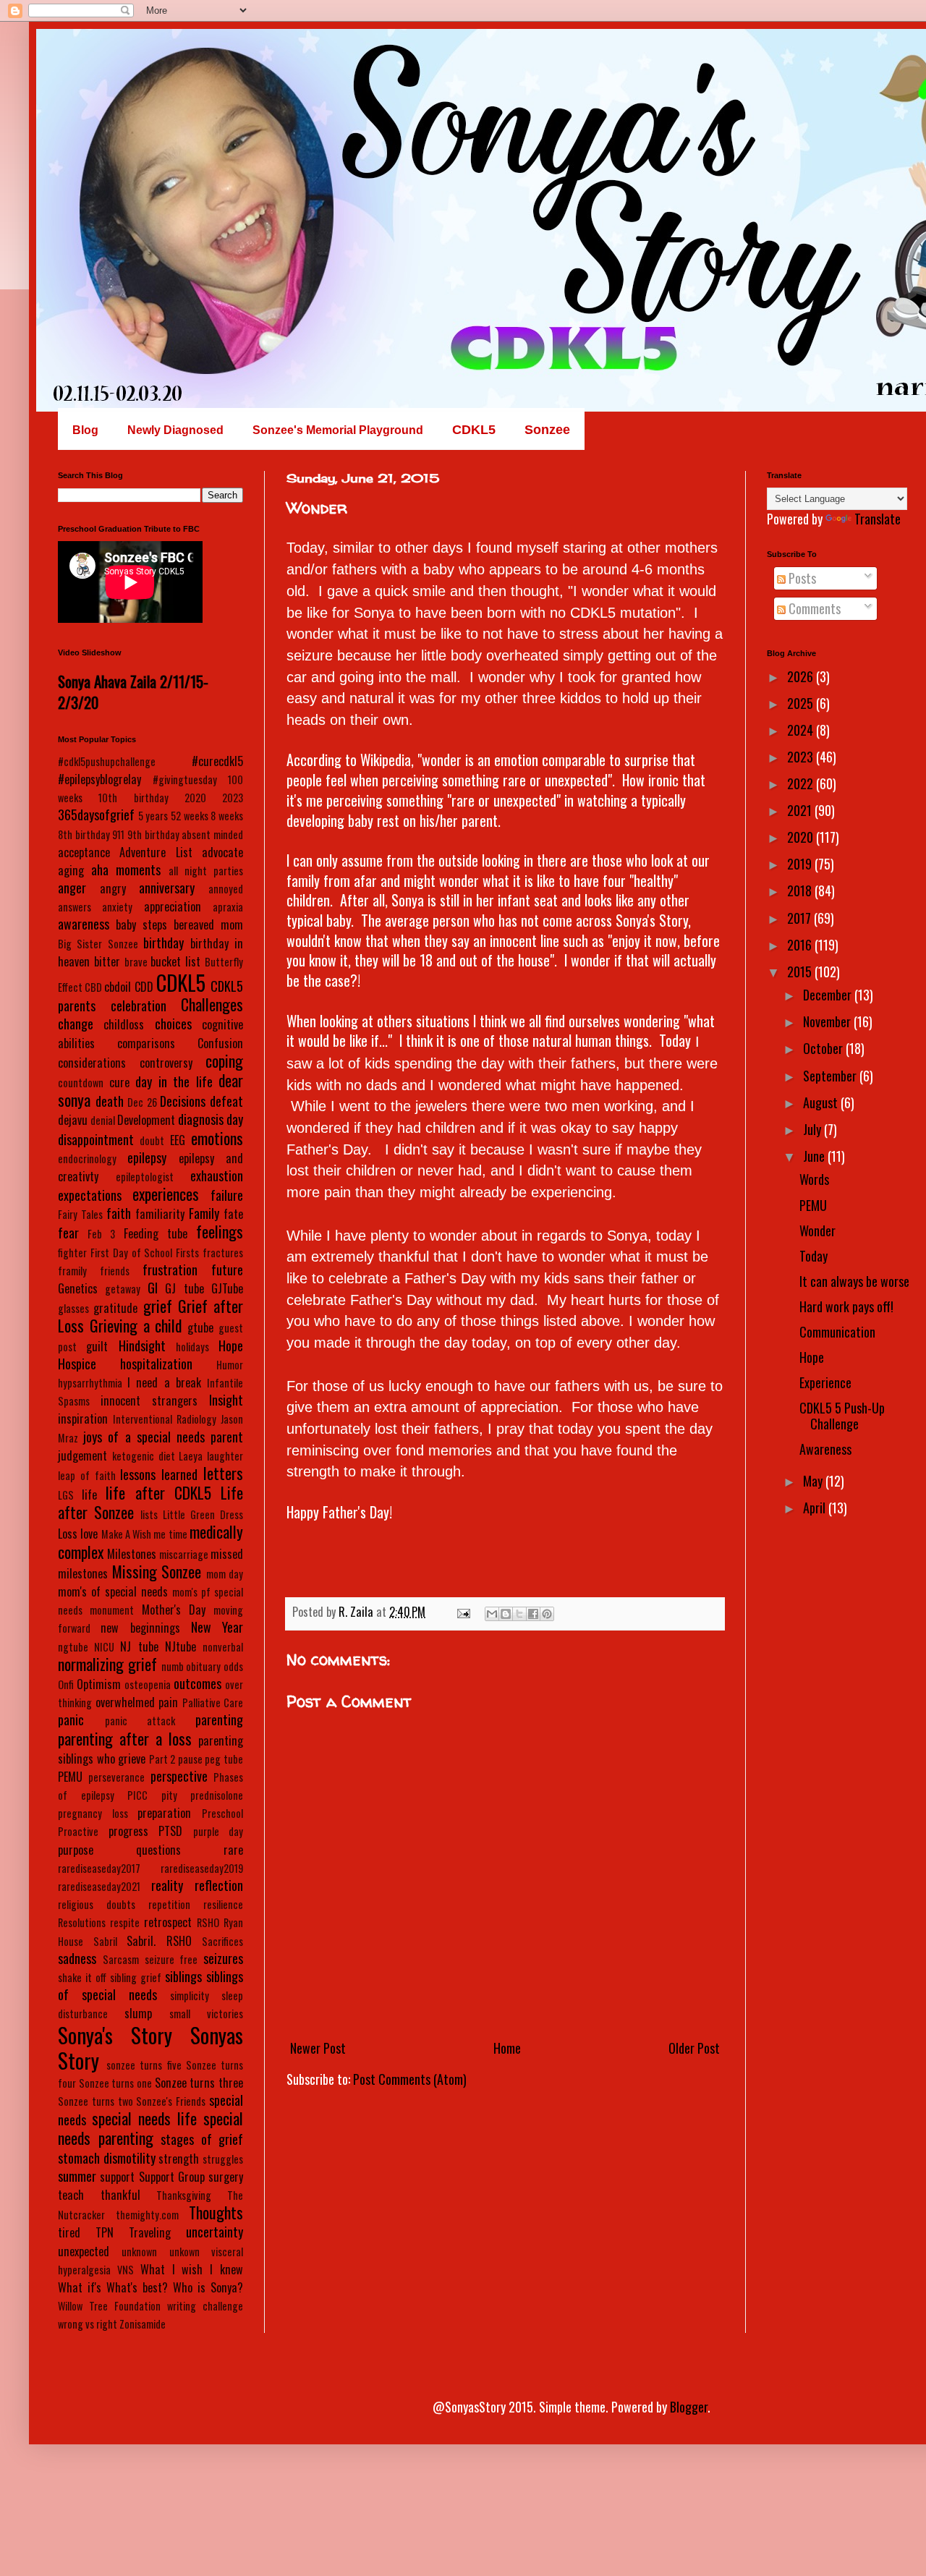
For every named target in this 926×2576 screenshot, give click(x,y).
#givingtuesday (185, 779)
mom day (225, 1574)
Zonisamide (143, 2324)
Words (814, 1179)
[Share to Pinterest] (547, 1614)
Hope (231, 1346)
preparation (164, 1813)
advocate (222, 852)
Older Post (694, 2048)
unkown (184, 2252)
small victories (206, 2014)
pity (169, 1795)
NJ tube (139, 1646)
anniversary (167, 888)
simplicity (190, 1995)
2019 (801, 864)
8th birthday (84, 834)
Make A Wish (127, 1534)
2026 (802, 676)
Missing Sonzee (157, 1571)
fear (68, 1233)
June (815, 1156)
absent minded (212, 834)
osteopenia (148, 1684)
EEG (178, 1140)
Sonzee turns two (95, 2101)
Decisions (183, 1101)
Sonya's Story (115, 2035)
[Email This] (492, 1614)
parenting (219, 1720)
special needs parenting (150, 2128)
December (829, 995)
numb (173, 1666)
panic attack (140, 1721)
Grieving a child (136, 1325)
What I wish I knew (192, 2269)
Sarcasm (121, 1959)
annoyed (226, 889)
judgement (82, 1455)
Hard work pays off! (846, 1306)
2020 (195, 798)
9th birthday (153, 834)
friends (115, 1271)
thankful (120, 2195)
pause (190, 1759)
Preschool (222, 1813)
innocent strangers (149, 1400)
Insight (226, 1400)
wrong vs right (88, 2324)
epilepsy (147, 1157)
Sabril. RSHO (159, 1941)
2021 (801, 810)
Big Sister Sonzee (98, 944)
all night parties (206, 871)
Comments (813, 608)
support (117, 2177)
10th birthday (133, 798)
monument (112, 1610)
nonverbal (223, 1647)
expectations (90, 1195)
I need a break (164, 1382)
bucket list (175, 961)
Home (507, 2048)
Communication (837, 1332)
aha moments (126, 870)
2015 (801, 972)
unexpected (84, 2251)
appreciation (173, 906)
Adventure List (156, 852)
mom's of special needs (113, 1591)
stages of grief (202, 2139)
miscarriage (184, 1554)
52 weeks (190, 816)
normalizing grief (107, 1664)
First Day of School (132, 1253)
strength (179, 2159)
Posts (801, 578)
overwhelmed (125, 1702)
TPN (105, 2232)
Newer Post (318, 2048)
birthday (163, 943)
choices (173, 1024)
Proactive (78, 1831)
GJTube (227, 1288)
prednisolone (217, 1795)
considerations (92, 1063)
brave (136, 962)
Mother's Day (174, 1610)
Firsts (187, 1253)
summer (77, 2176)
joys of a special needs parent (163, 1437)
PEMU (70, 1777)
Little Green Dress (203, 1514)
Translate (878, 519)
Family (204, 1213)
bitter (107, 961)
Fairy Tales (80, 1214)
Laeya (191, 1456)
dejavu (73, 1120)
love (89, 1534)
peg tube (224, 1759)
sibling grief (136, 1977)
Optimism (99, 1684)
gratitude (115, 1308)
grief (158, 1306)
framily (72, 1271)
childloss (124, 1024)
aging (71, 870)
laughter (225, 1456)
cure (119, 1082)
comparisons (146, 1043)
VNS (126, 2270)
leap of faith (87, 1475)
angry (113, 888)
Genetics (78, 1288)
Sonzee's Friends (171, 2101)
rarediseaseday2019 (202, 1868)
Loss (68, 1534)
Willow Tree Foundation (109, 2306)
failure (227, 1195)
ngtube (73, 1647)
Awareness (825, 1449)
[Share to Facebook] (533, 1614)
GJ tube (184, 1288)
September (831, 1076)
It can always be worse (854, 1281)
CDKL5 (181, 982)
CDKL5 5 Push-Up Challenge (842, 1416)
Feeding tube (156, 1233)
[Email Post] (462, 1612)
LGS (66, 1495)
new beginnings (140, 1628)
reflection (219, 1885)
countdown (81, 1083)
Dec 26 (142, 1102)
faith (119, 1213)
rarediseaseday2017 (99, 1868)
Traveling (150, 2232)
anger (72, 888)
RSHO (208, 1922)
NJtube (180, 1646)
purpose (76, 1850)
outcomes (197, 1683)
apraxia (228, 907)
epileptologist (145, 1177)
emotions (217, 1138)
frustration (170, 1270)
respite (125, 1922)
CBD (93, 987)
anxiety (117, 907)
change (76, 1024)
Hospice (77, 1364)
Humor (230, 1365)
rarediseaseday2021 (99, 1886)
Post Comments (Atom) (410, 2079)
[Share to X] (519, 1614)
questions (158, 1850)
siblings (183, 1976)
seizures (223, 1958)
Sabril (105, 1941)
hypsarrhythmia (90, 1383)
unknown (139, 2252)
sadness (77, 1958)
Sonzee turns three (199, 2083)
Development (146, 1120)
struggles (223, 2159)
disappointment (96, 1139)
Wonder (817, 1230)
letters (223, 1473)
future (227, 1270)
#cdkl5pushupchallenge (107, 761)
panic (71, 1720)
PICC (137, 1795)
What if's (80, 2287)
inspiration (83, 1419)
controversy (166, 1063)
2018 (801, 890)
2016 (801, 945)
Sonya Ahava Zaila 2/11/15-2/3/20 (133, 692)
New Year (217, 1627)
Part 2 (162, 1759)
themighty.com (147, 2215)
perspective (179, 1776)
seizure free (171, 1959)
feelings (220, 1231)
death (110, 1101)
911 (118, 834)
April (816, 1508)
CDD (144, 987)
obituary (203, 1666)
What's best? (137, 2287)
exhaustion (217, 1176)
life (89, 1495)
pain (168, 1702)
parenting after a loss (125, 1738)
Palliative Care (213, 1703)
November (828, 1021)
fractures (223, 1253)
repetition (169, 1904)
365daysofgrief (96, 815)
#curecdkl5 (217, 761)
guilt (97, 1346)
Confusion (220, 1043)
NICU (104, 1647)
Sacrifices (222, 1941)
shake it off (82, 1977)
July (814, 1129)
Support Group (172, 2177)
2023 (233, 798)
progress (128, 1831)
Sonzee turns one (115, 2083)
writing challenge (205, 2306)
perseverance (116, 1777)
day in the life (174, 1081)
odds (233, 1666)
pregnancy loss (93, 1813)
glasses (73, 1308)
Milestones (132, 1554)
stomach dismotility (107, 2158)
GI (153, 1288)
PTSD (170, 1831)
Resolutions (82, 1922)
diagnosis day (211, 1119)
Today (814, 1256)
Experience (825, 1382)
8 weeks (227, 816)
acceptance (84, 852)
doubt (152, 1140)
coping (224, 1060)
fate (233, 1214)
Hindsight (142, 1346)
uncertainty (214, 2232)
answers (75, 907)
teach (71, 2195)
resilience (223, 1904)
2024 (802, 730)
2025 (802, 703)
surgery (226, 2177)
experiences (166, 1194)
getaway (123, 1289)
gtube (200, 1327)
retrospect (168, 1922)
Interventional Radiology (165, 1419)
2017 (800, 918)
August (822, 1102)
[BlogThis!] (506, 1614)
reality (167, 1885)
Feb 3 (101, 1234)
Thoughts (216, 2212)
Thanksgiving (184, 2195)
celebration (139, 1006)
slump (138, 2013)
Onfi (66, 1684)
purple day (218, 1831)
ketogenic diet (144, 1456)
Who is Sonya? (208, 2287)
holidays (192, 1347)
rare (233, 1850)
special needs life (144, 2118)
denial (103, 1120)
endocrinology (87, 1159)
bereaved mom (208, 924)
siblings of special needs (150, 1985)
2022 (802, 783)
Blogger (689, 2407)
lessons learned (159, 1474)
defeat (226, 1101)
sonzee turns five (144, 2065)
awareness (84, 924)
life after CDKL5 (158, 1492)
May (814, 1481)
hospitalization (156, 1364)
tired (69, 2232)
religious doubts (97, 1904)
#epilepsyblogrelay (99, 779)
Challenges (212, 1004)
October (824, 1048)
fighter (72, 1253)
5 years (153, 816)
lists (149, 1514)
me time (170, 1534)
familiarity (160, 1214)
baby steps (141, 924)
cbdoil (118, 987)
